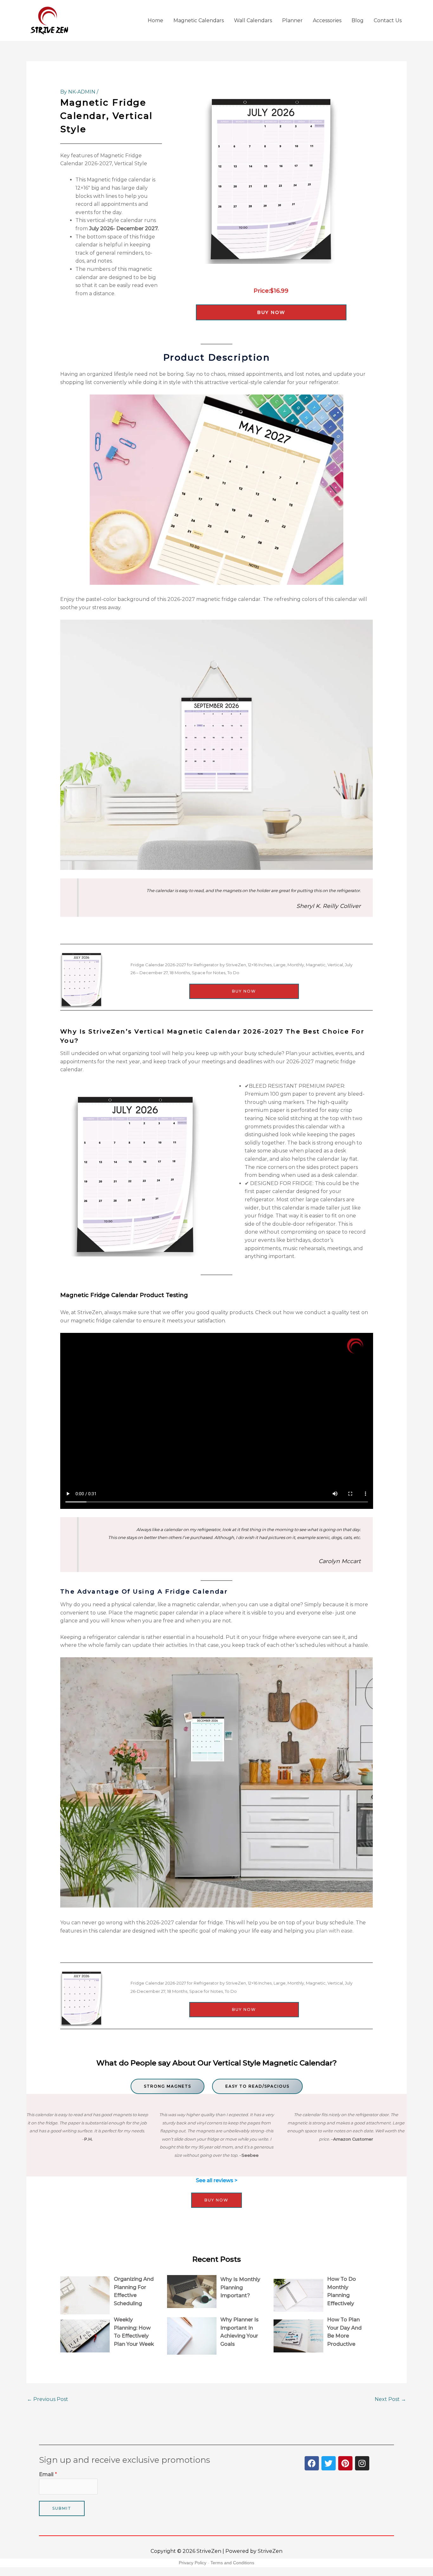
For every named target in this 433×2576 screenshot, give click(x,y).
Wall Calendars (253, 20)
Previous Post (48, 2399)
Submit (62, 2508)
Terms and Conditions (232, 2563)
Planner (292, 20)
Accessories (327, 20)
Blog (358, 20)
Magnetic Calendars (199, 20)
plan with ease (334, 1931)
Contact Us (388, 20)
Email (48, 2474)
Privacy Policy (193, 2563)
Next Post (390, 2399)
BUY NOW (244, 991)
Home (155, 20)
